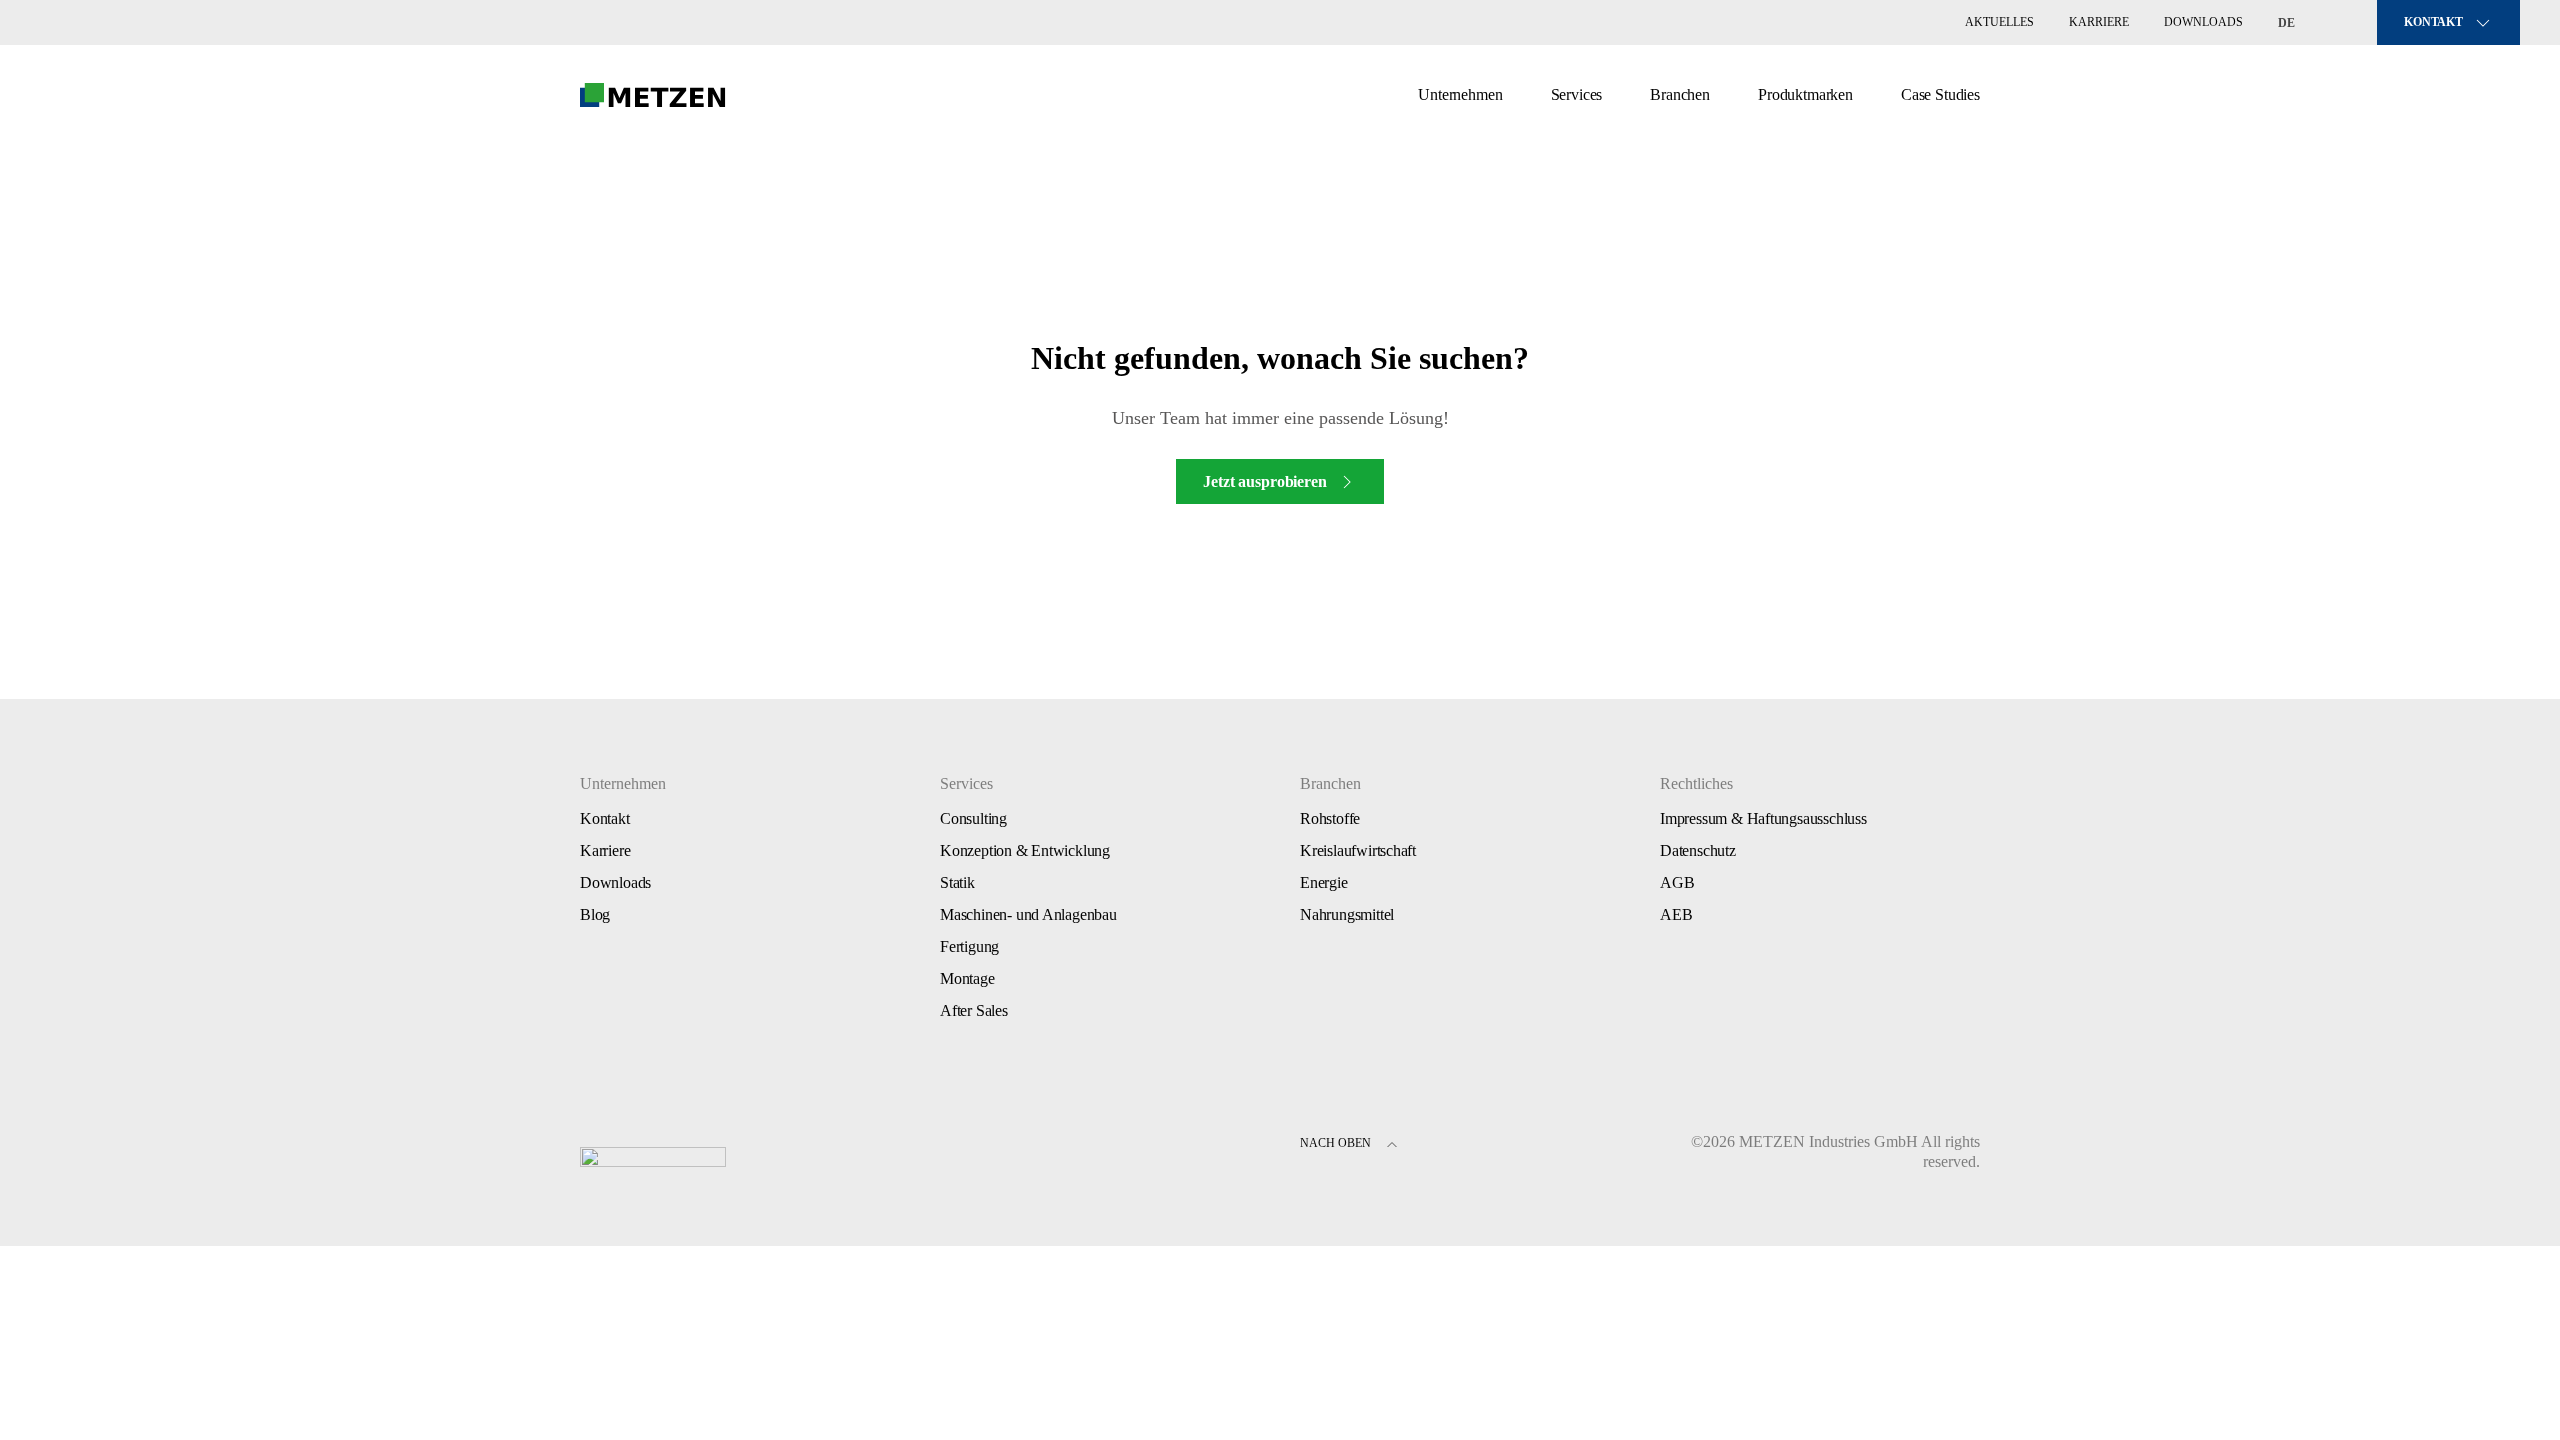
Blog (595, 914)
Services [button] (1577, 94)
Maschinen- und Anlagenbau (1028, 914)
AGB (1677, 882)
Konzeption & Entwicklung (1025, 850)
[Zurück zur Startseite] (653, 95)
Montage (967, 978)
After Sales (974, 1010)
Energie (1324, 882)
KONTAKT (2433, 22)
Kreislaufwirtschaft (1358, 850)
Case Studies (1940, 94)
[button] (1392, 1147)
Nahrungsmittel (1347, 914)
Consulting (973, 818)
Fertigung (969, 946)
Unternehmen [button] (1460, 94)
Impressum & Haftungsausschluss (1763, 818)
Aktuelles (1999, 22)
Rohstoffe (1330, 818)
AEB (1676, 914)
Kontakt (605, 818)
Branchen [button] (1680, 94)
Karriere (2099, 22)
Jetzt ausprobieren (1264, 481)
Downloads (2203, 22)
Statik (957, 882)
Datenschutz (1698, 850)
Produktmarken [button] (1805, 94)
